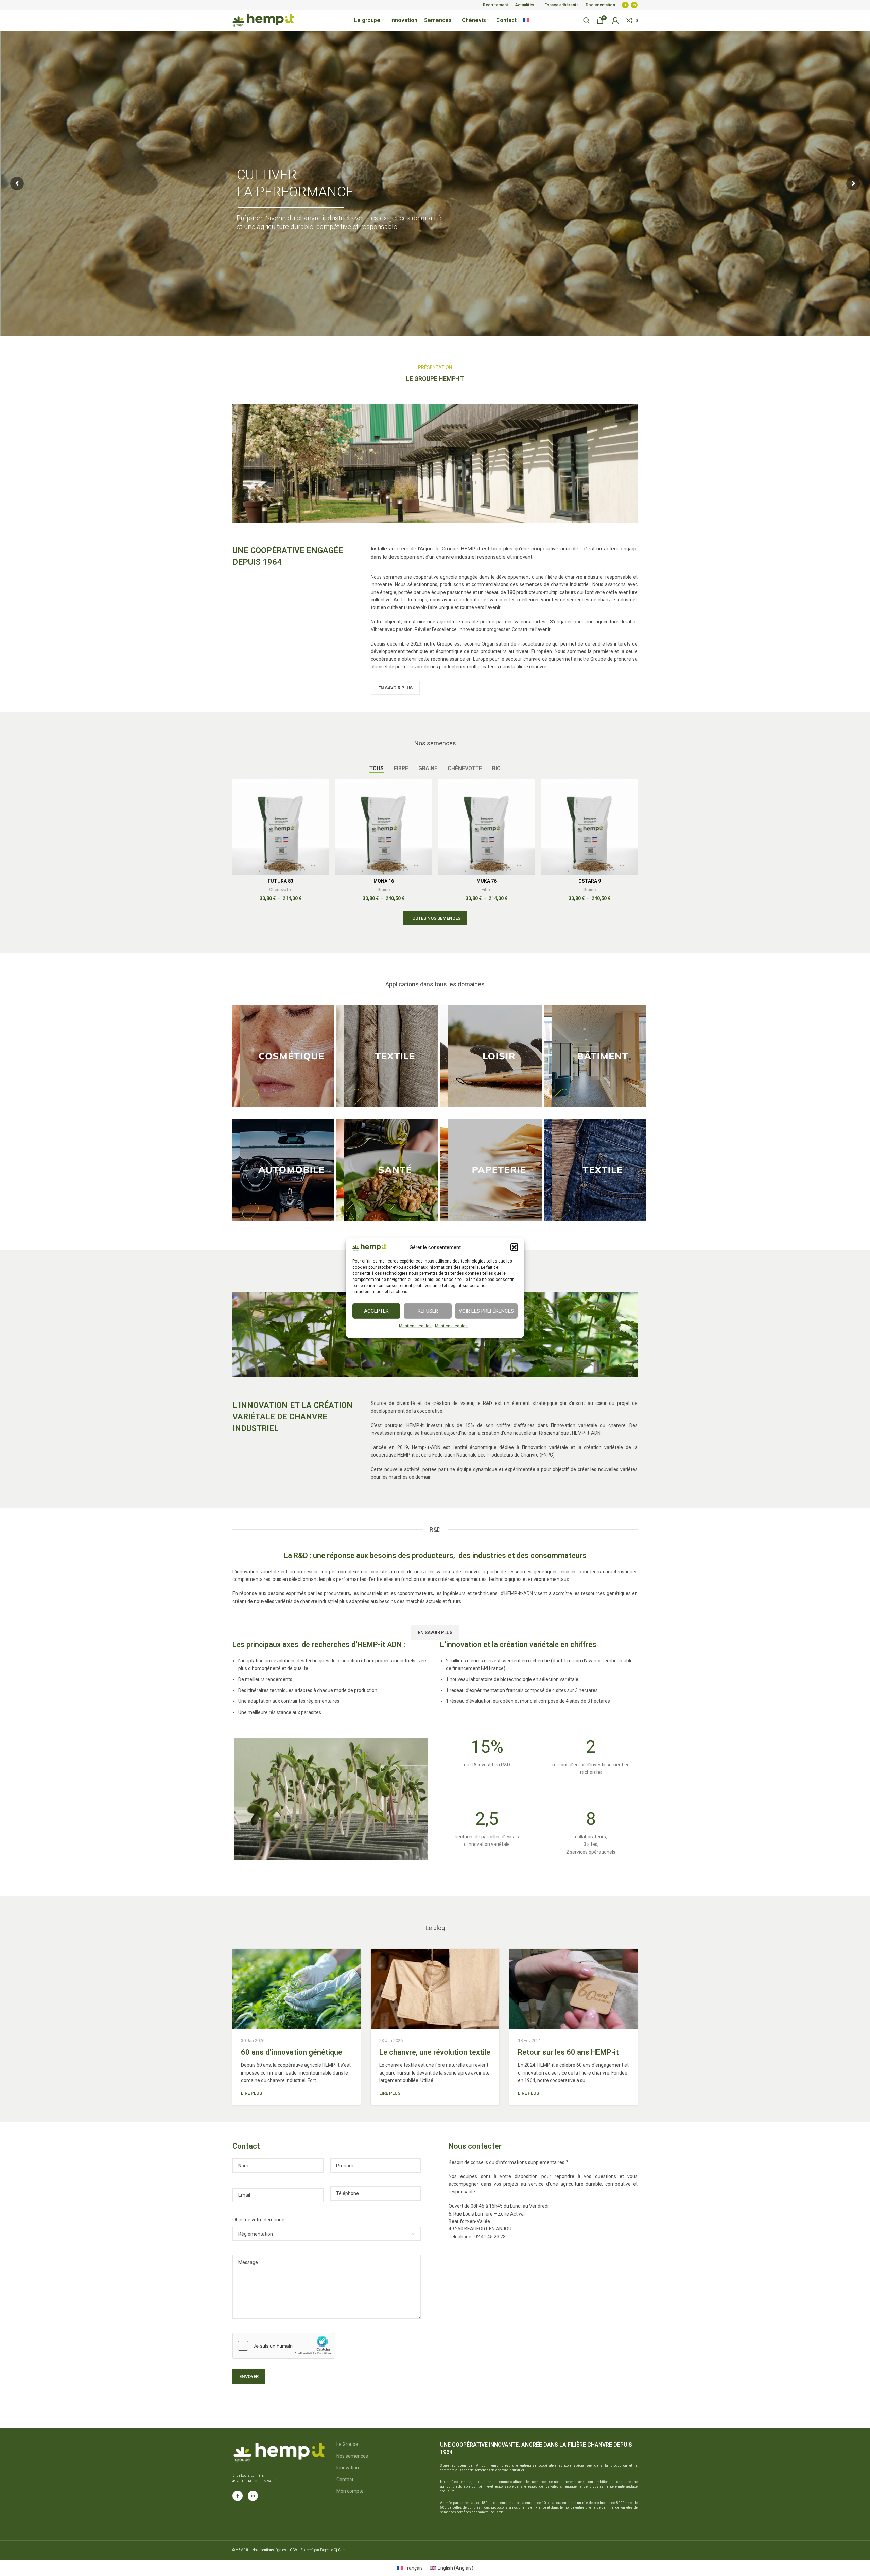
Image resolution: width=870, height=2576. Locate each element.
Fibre (486, 890)
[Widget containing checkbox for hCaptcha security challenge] (284, 2346)
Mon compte (350, 2491)
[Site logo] (263, 20)
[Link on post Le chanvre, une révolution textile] (435, 1989)
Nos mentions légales (269, 2550)
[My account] (615, 20)
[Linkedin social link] (634, 5)
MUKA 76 (486, 881)
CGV (294, 2550)
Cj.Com (340, 2550)
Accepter (376, 1311)
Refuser (428, 1311)
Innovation (348, 2468)
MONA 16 (384, 881)
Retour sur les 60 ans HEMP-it (568, 2052)
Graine (384, 890)
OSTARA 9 (590, 881)
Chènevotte (281, 890)
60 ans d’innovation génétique (292, 2052)
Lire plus (251, 2093)
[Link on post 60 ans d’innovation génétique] (297, 1989)
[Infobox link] (487, 1755)
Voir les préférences (486, 1311)
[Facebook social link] (625, 5)
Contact (345, 2480)
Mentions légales (415, 1326)
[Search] (587, 20)
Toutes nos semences (435, 918)
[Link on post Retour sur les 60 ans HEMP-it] (573, 1989)
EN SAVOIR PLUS (395, 688)
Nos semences (352, 2456)
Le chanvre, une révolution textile (435, 2052)
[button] (514, 1247)
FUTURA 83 (281, 881)
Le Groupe (347, 2444)
